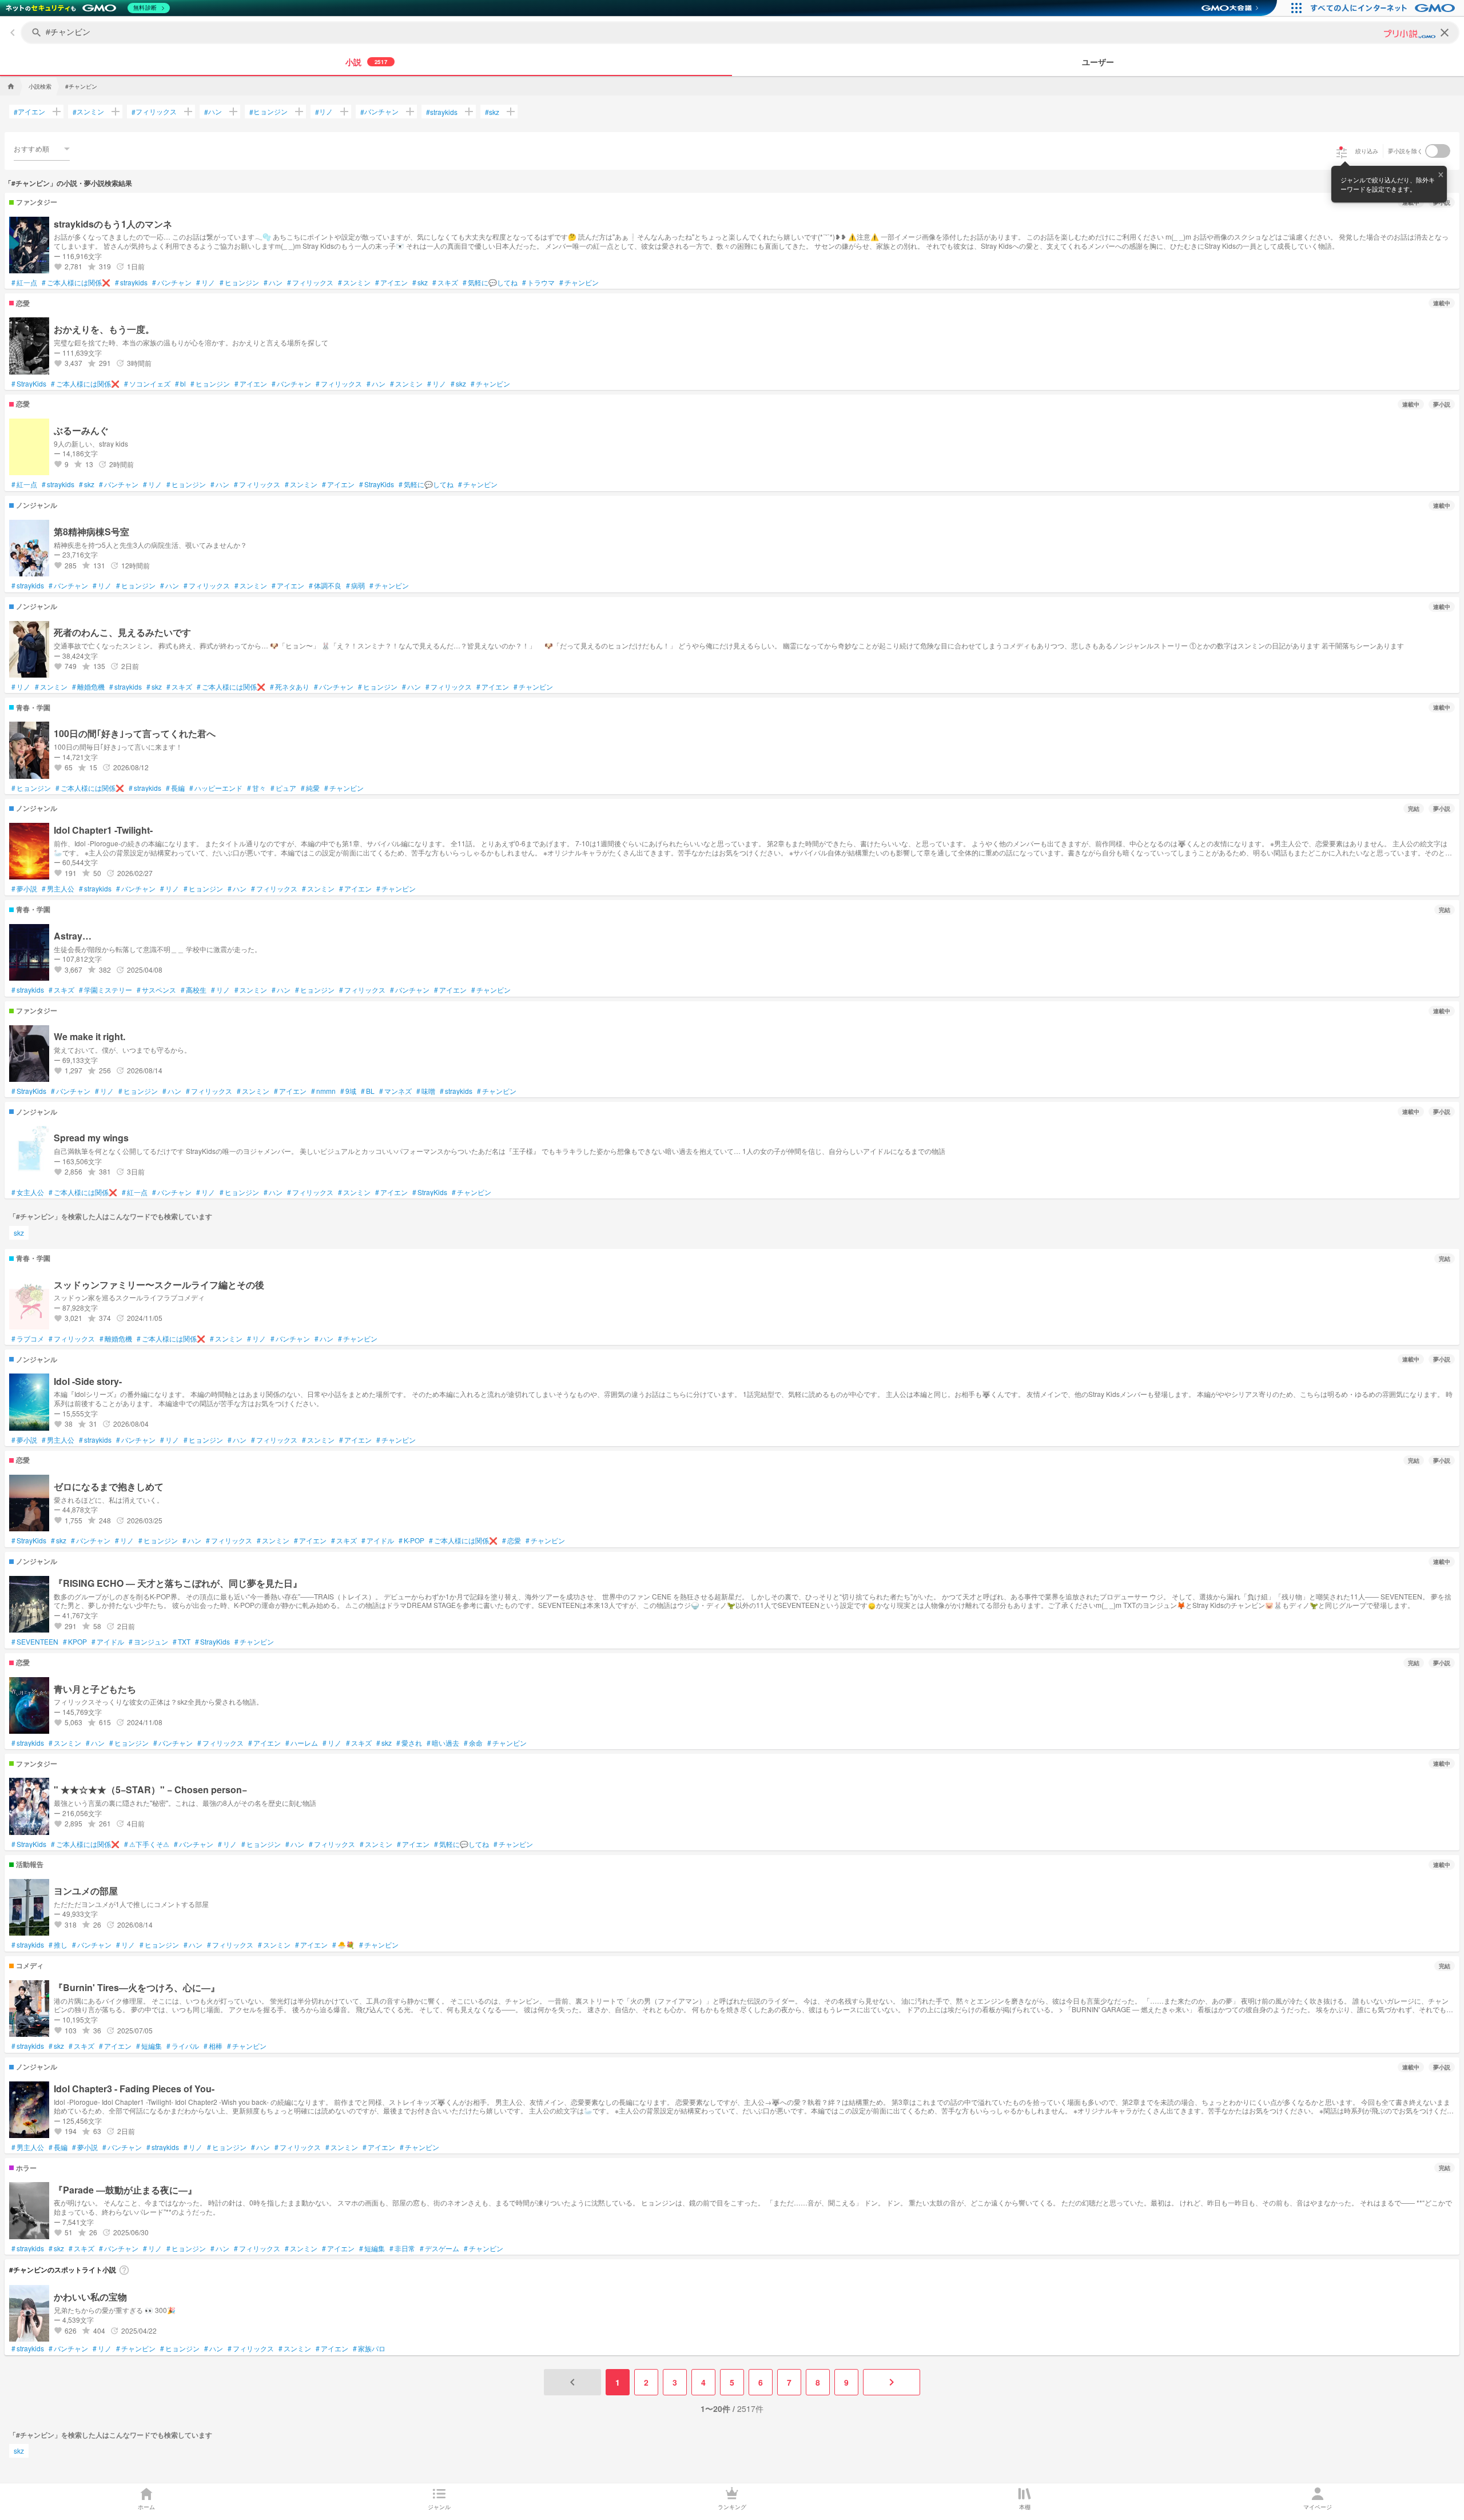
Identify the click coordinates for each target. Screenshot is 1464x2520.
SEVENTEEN (35, 1642)
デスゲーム (439, 2248)
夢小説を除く (1406, 151)
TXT (182, 1642)
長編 (175, 788)
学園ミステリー (106, 990)
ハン (213, 112)
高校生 (194, 990)
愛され (409, 1743)
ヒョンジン (268, 112)
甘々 (256, 788)
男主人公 (58, 889)
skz (492, 112)
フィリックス (154, 112)
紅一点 (24, 282)
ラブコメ (28, 1339)
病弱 (355, 586)
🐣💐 (343, 1945)
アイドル (378, 1540)
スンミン (88, 112)
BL (368, 1091)
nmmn (323, 1091)
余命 (473, 1743)
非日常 (402, 2248)
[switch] (1438, 151)
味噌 (426, 1091)
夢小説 (24, 889)
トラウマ (538, 282)
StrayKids (29, 384)
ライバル (183, 2046)
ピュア (283, 788)
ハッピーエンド (216, 788)
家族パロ (369, 2348)
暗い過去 (443, 1743)
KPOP (75, 1642)
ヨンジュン (148, 1642)
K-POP (411, 1540)
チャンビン (579, 282)
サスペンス (156, 990)
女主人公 (28, 1192)
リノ (324, 112)
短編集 (149, 2046)
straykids (442, 112)
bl (180, 384)
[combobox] (42, 149)
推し (58, 1945)
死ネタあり (290, 687)
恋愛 (512, 1540)
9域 (348, 1091)
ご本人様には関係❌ (76, 282)
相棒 (213, 2046)
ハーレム (302, 1743)
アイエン (29, 112)
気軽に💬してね (490, 282)
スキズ (445, 282)
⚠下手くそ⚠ (147, 1844)
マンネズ (395, 1091)
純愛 (310, 788)
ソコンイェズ (147, 384)
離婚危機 (88, 687)
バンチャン (379, 112)
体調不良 (325, 586)
